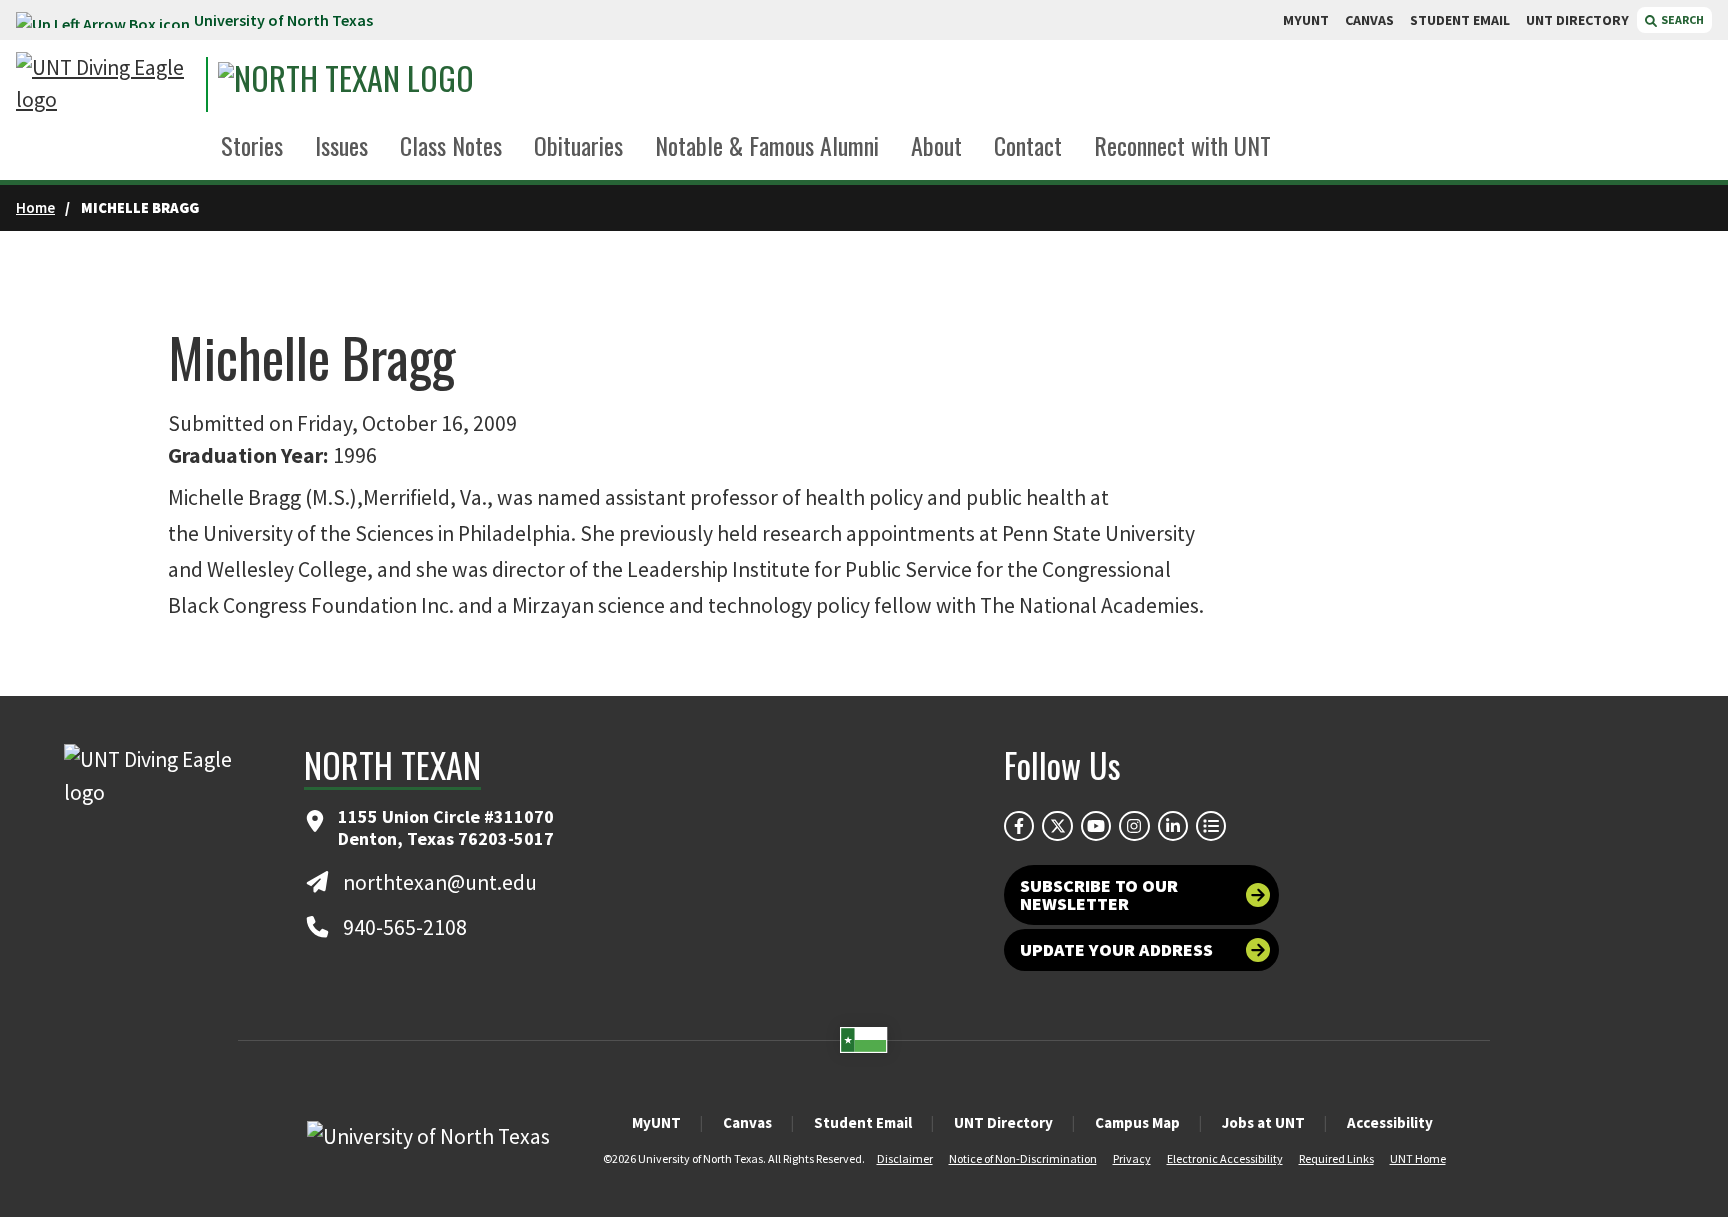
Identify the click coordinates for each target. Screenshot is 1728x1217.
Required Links (1336, 1158)
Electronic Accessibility (1225, 1158)
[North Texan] (401, 84)
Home (35, 207)
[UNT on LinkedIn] (1173, 826)
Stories (252, 145)
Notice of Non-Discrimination (1023, 1158)
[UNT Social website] (1211, 826)
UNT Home (1418, 1158)
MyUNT (656, 1122)
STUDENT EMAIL (1460, 20)
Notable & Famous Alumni (767, 145)
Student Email (863, 1122)
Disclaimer (905, 1158)
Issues (341, 145)
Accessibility (1390, 1122)
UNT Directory (1003, 1122)
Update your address (1116, 949)
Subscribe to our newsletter (1099, 894)
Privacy (1132, 1158)
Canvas (747, 1122)
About (936, 145)
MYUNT (1306, 20)
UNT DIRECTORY (1577, 20)
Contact (1028, 145)
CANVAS (1369, 20)
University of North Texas (283, 20)
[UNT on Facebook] (1019, 826)
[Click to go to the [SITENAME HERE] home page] (106, 84)
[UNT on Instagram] (1134, 826)
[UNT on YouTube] (1096, 826)
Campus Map (1137, 1122)
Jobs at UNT (1263, 1122)
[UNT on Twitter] (1057, 826)
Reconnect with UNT (1182, 145)
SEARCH (1681, 19)
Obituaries (578, 145)
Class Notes (451, 145)
